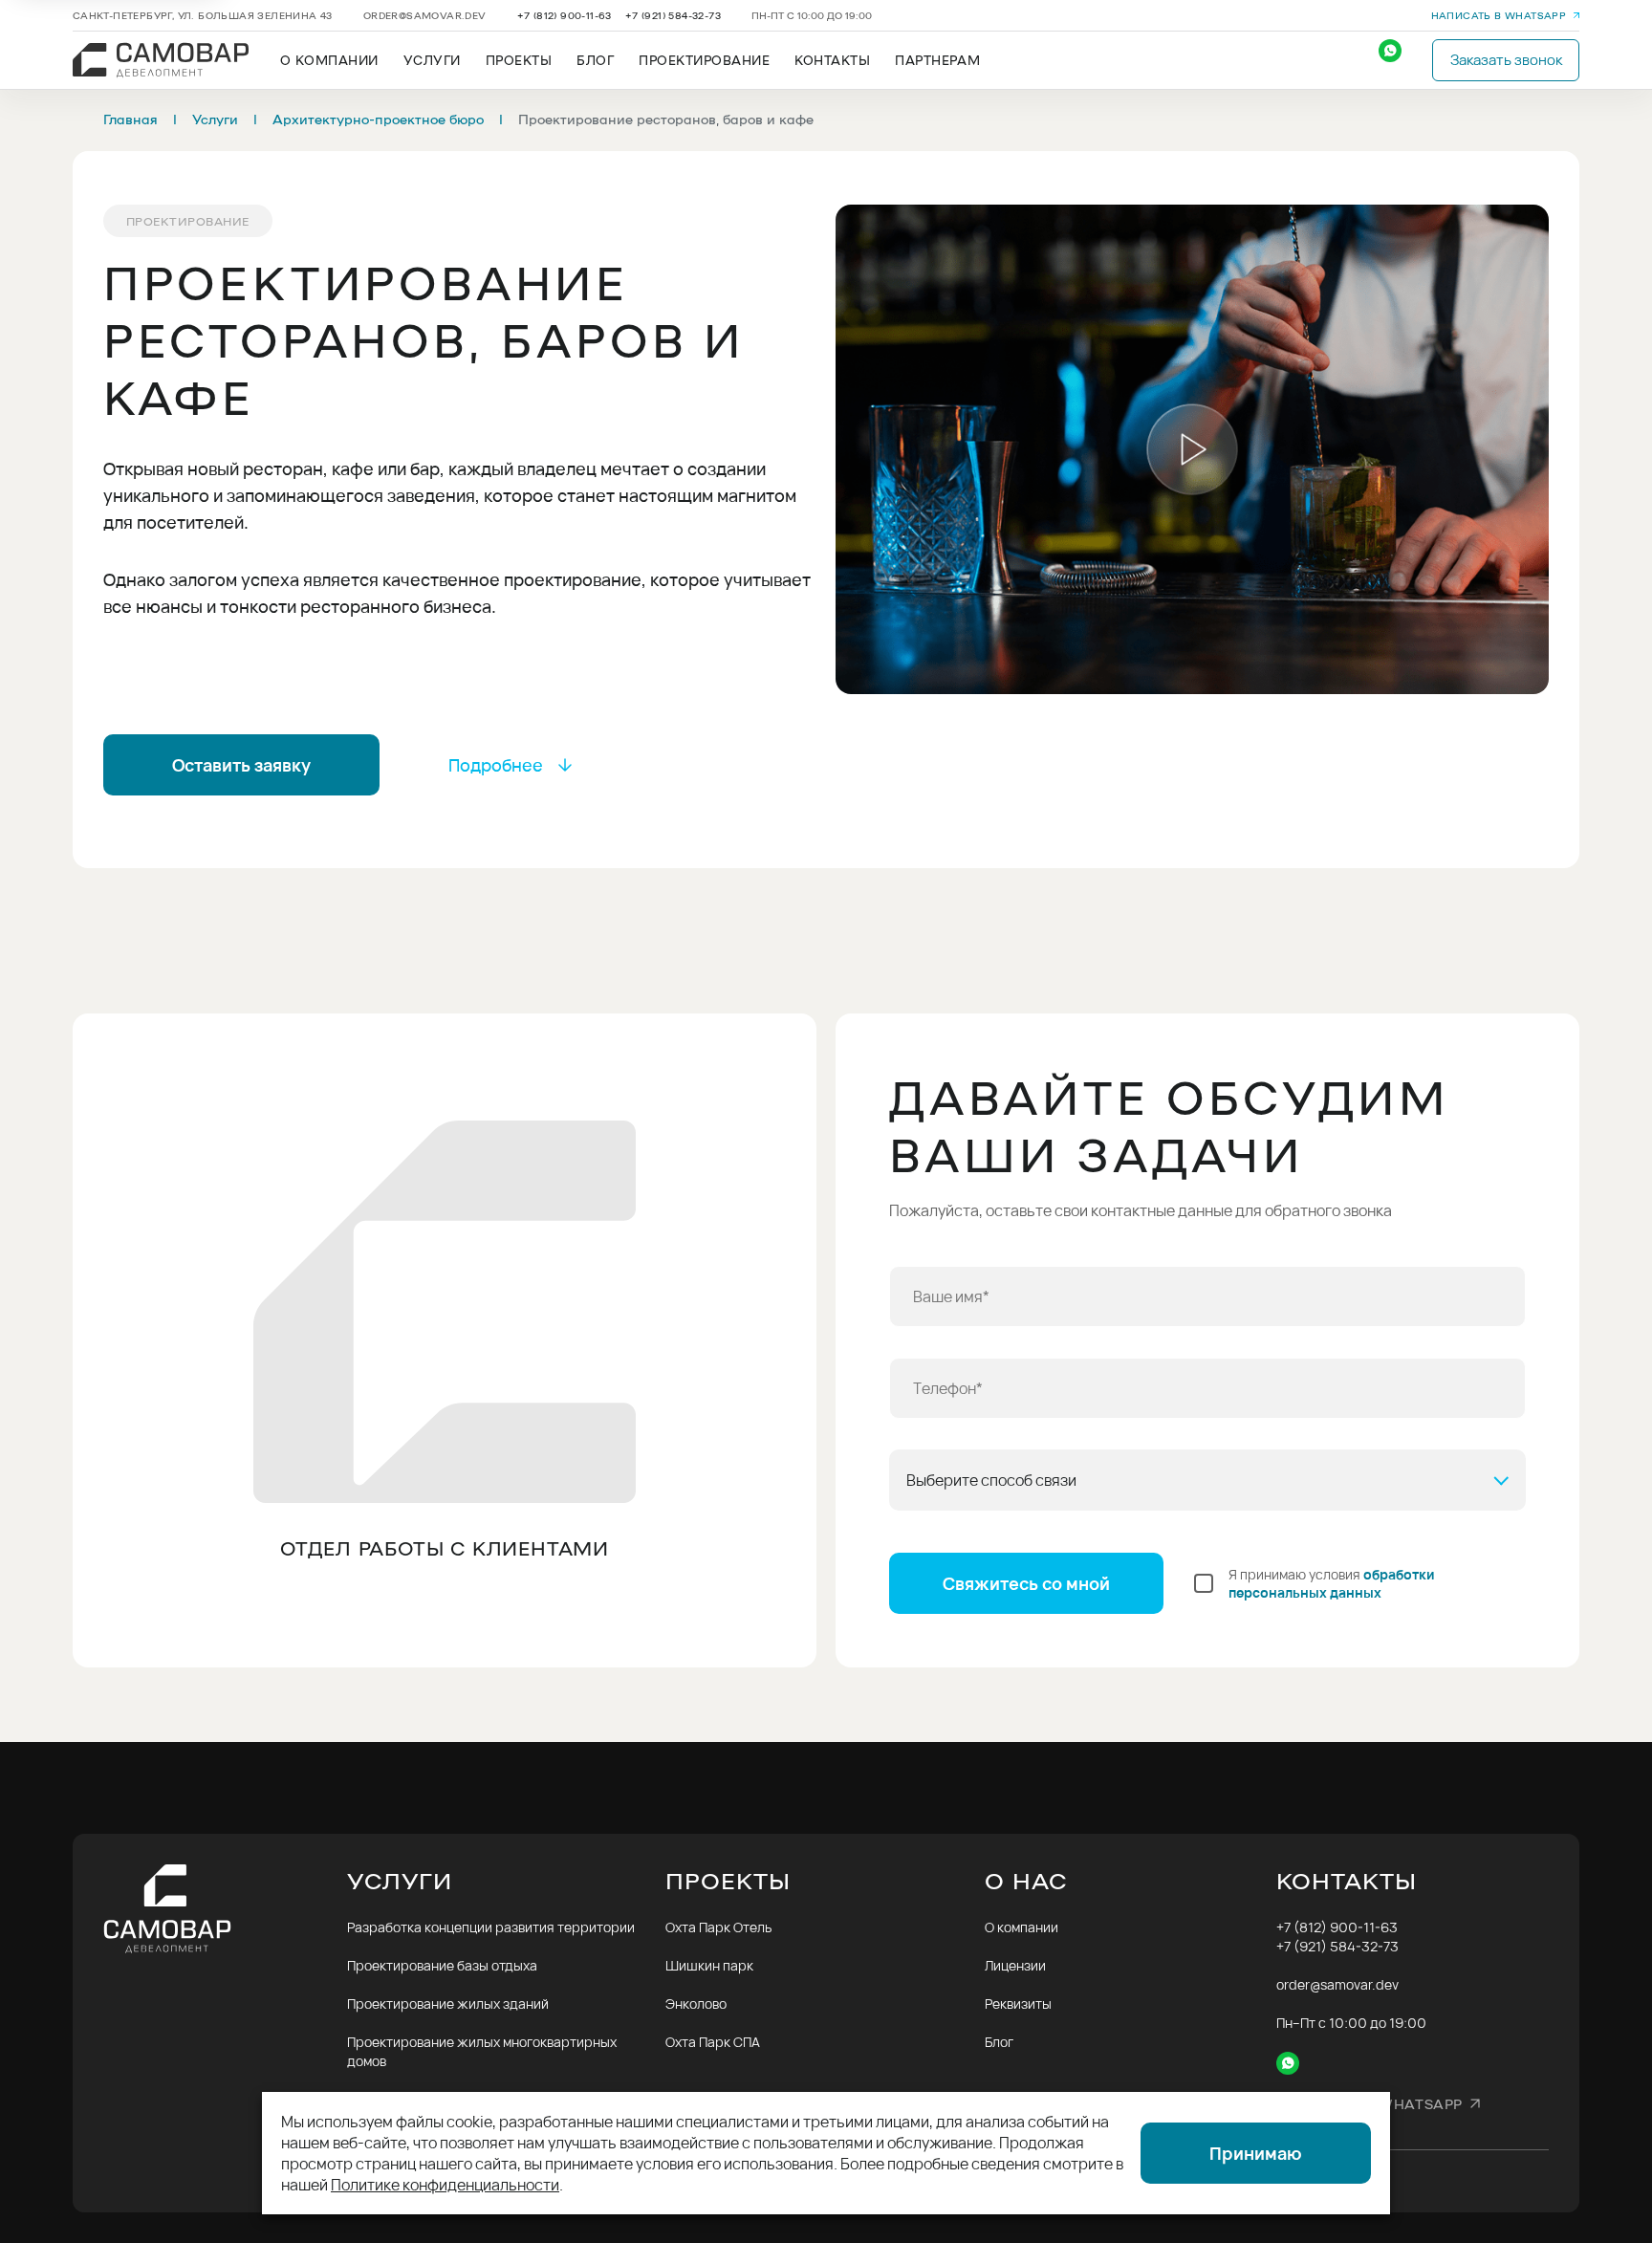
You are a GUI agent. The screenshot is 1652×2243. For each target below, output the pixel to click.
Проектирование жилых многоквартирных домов (482, 2051)
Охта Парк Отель (718, 1927)
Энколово (696, 2003)
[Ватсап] (1400, 60)
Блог (595, 60)
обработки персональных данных (1332, 1583)
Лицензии (1015, 1965)
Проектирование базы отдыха (442, 1965)
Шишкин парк (709, 1965)
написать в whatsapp (1499, 15)
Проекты (519, 60)
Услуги (432, 60)
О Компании (329, 60)
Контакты (832, 60)
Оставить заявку (241, 765)
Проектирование (704, 60)
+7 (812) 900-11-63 (565, 15)
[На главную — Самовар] (225, 1909)
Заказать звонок (1506, 60)
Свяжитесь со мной (1026, 1583)
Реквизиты (1018, 2003)
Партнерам (937, 60)
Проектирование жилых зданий (448, 2003)
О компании (1022, 1927)
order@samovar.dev (425, 15)
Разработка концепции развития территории (491, 1927)
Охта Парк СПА (713, 2042)
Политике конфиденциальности (445, 2185)
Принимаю (1256, 2153)
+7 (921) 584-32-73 (673, 15)
